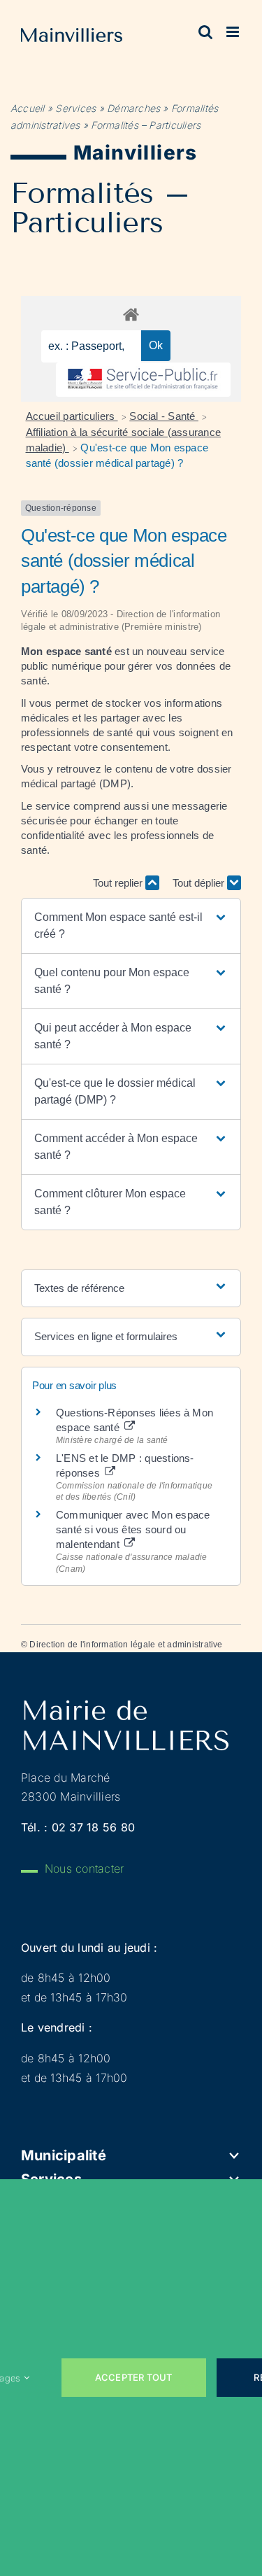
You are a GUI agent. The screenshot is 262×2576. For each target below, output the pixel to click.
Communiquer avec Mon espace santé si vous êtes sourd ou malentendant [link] (133, 1529)
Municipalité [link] (64, 2155)
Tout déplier (200, 883)
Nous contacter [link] (84, 1868)
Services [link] (75, 108)
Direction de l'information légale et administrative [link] (126, 1645)
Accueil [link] (28, 108)
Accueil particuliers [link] (72, 416)
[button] (131, 926)
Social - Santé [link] (164, 416)
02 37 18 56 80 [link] (93, 1827)
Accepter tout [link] (134, 2377)
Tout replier (119, 883)
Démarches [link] (133, 108)
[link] (72, 38)
